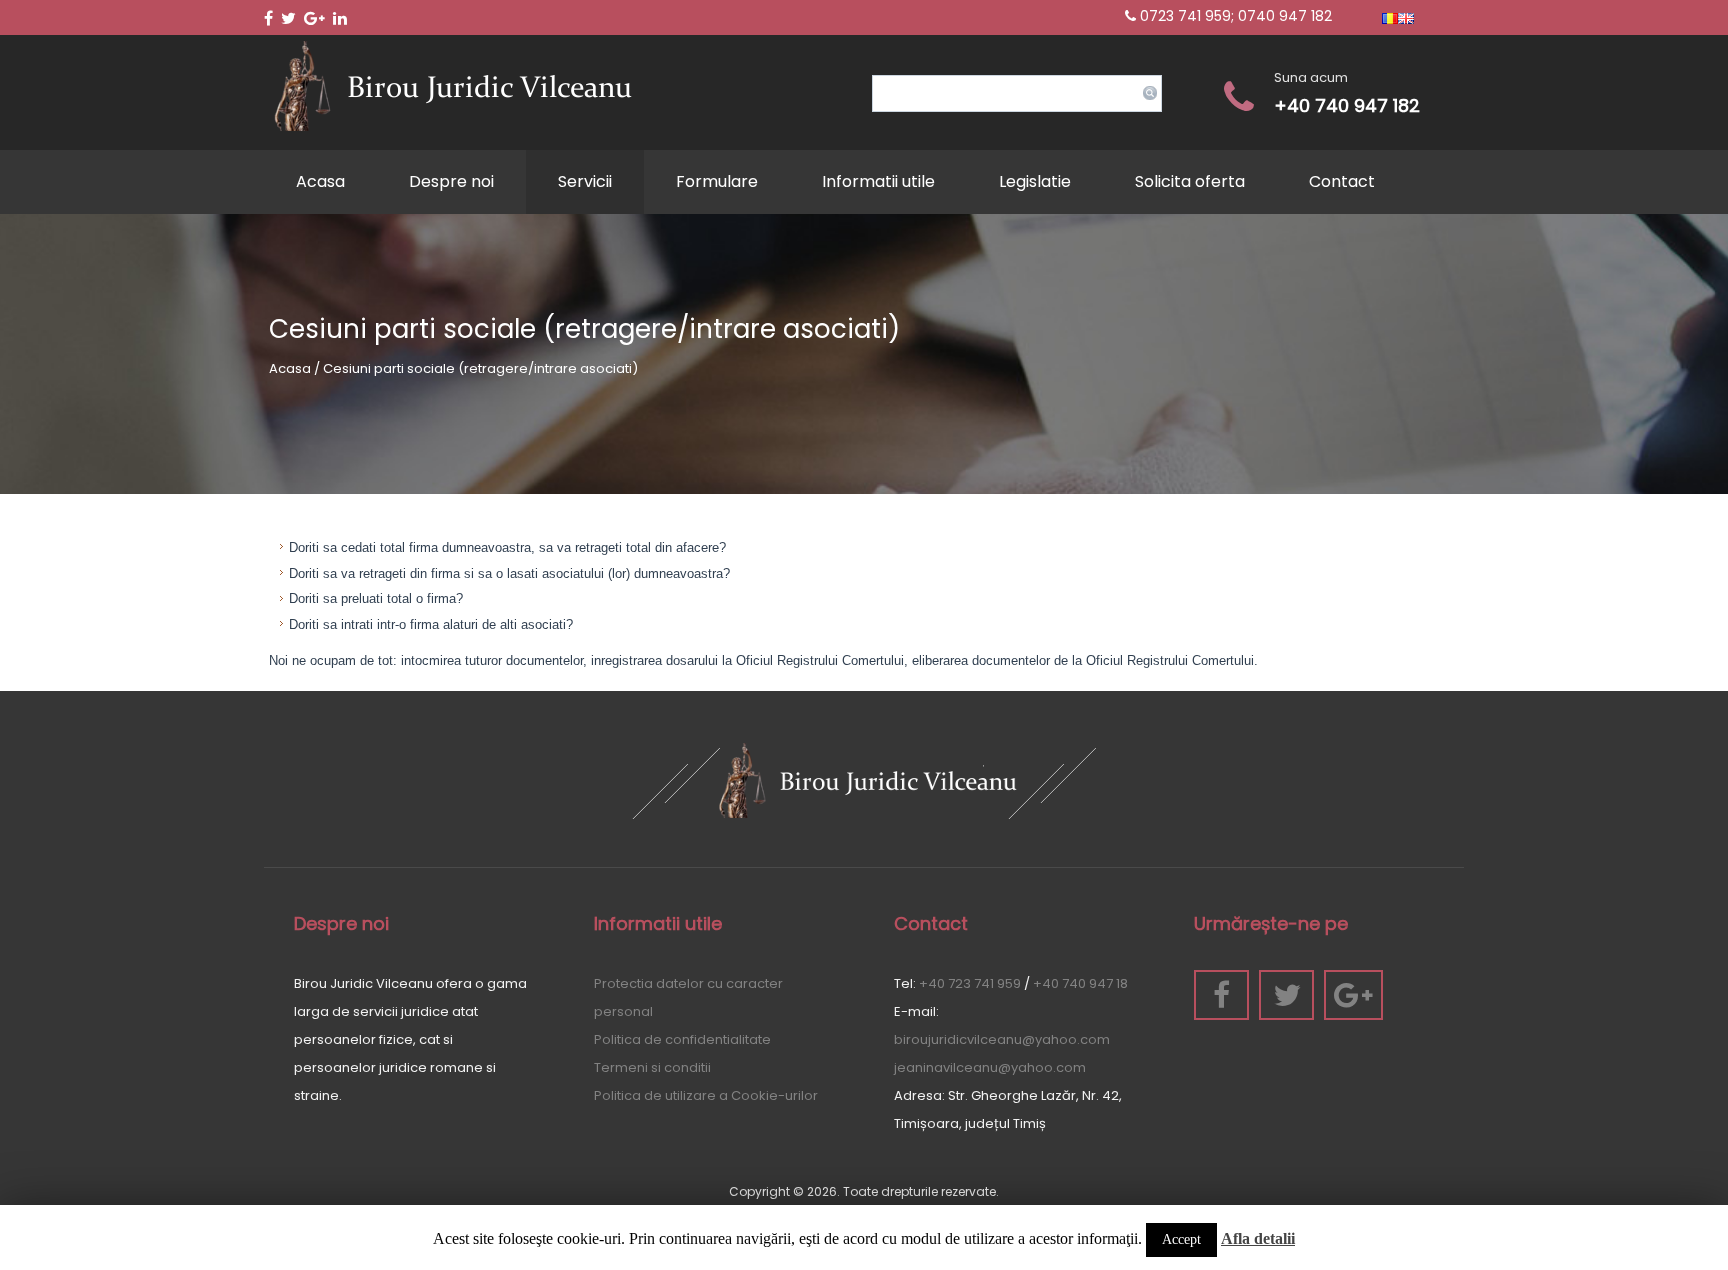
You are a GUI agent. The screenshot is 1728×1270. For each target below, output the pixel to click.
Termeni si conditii (652, 1067)
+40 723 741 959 (970, 983)
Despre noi (451, 181)
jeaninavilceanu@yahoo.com (990, 1067)
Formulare (717, 181)
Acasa (320, 181)
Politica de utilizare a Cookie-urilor (706, 1095)
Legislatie (1035, 181)
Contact (1342, 181)
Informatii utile (878, 181)
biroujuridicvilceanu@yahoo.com (1002, 1039)
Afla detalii (1258, 1238)
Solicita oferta (1190, 181)
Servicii (585, 181)
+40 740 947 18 (1080, 983)
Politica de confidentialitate (682, 1039)
